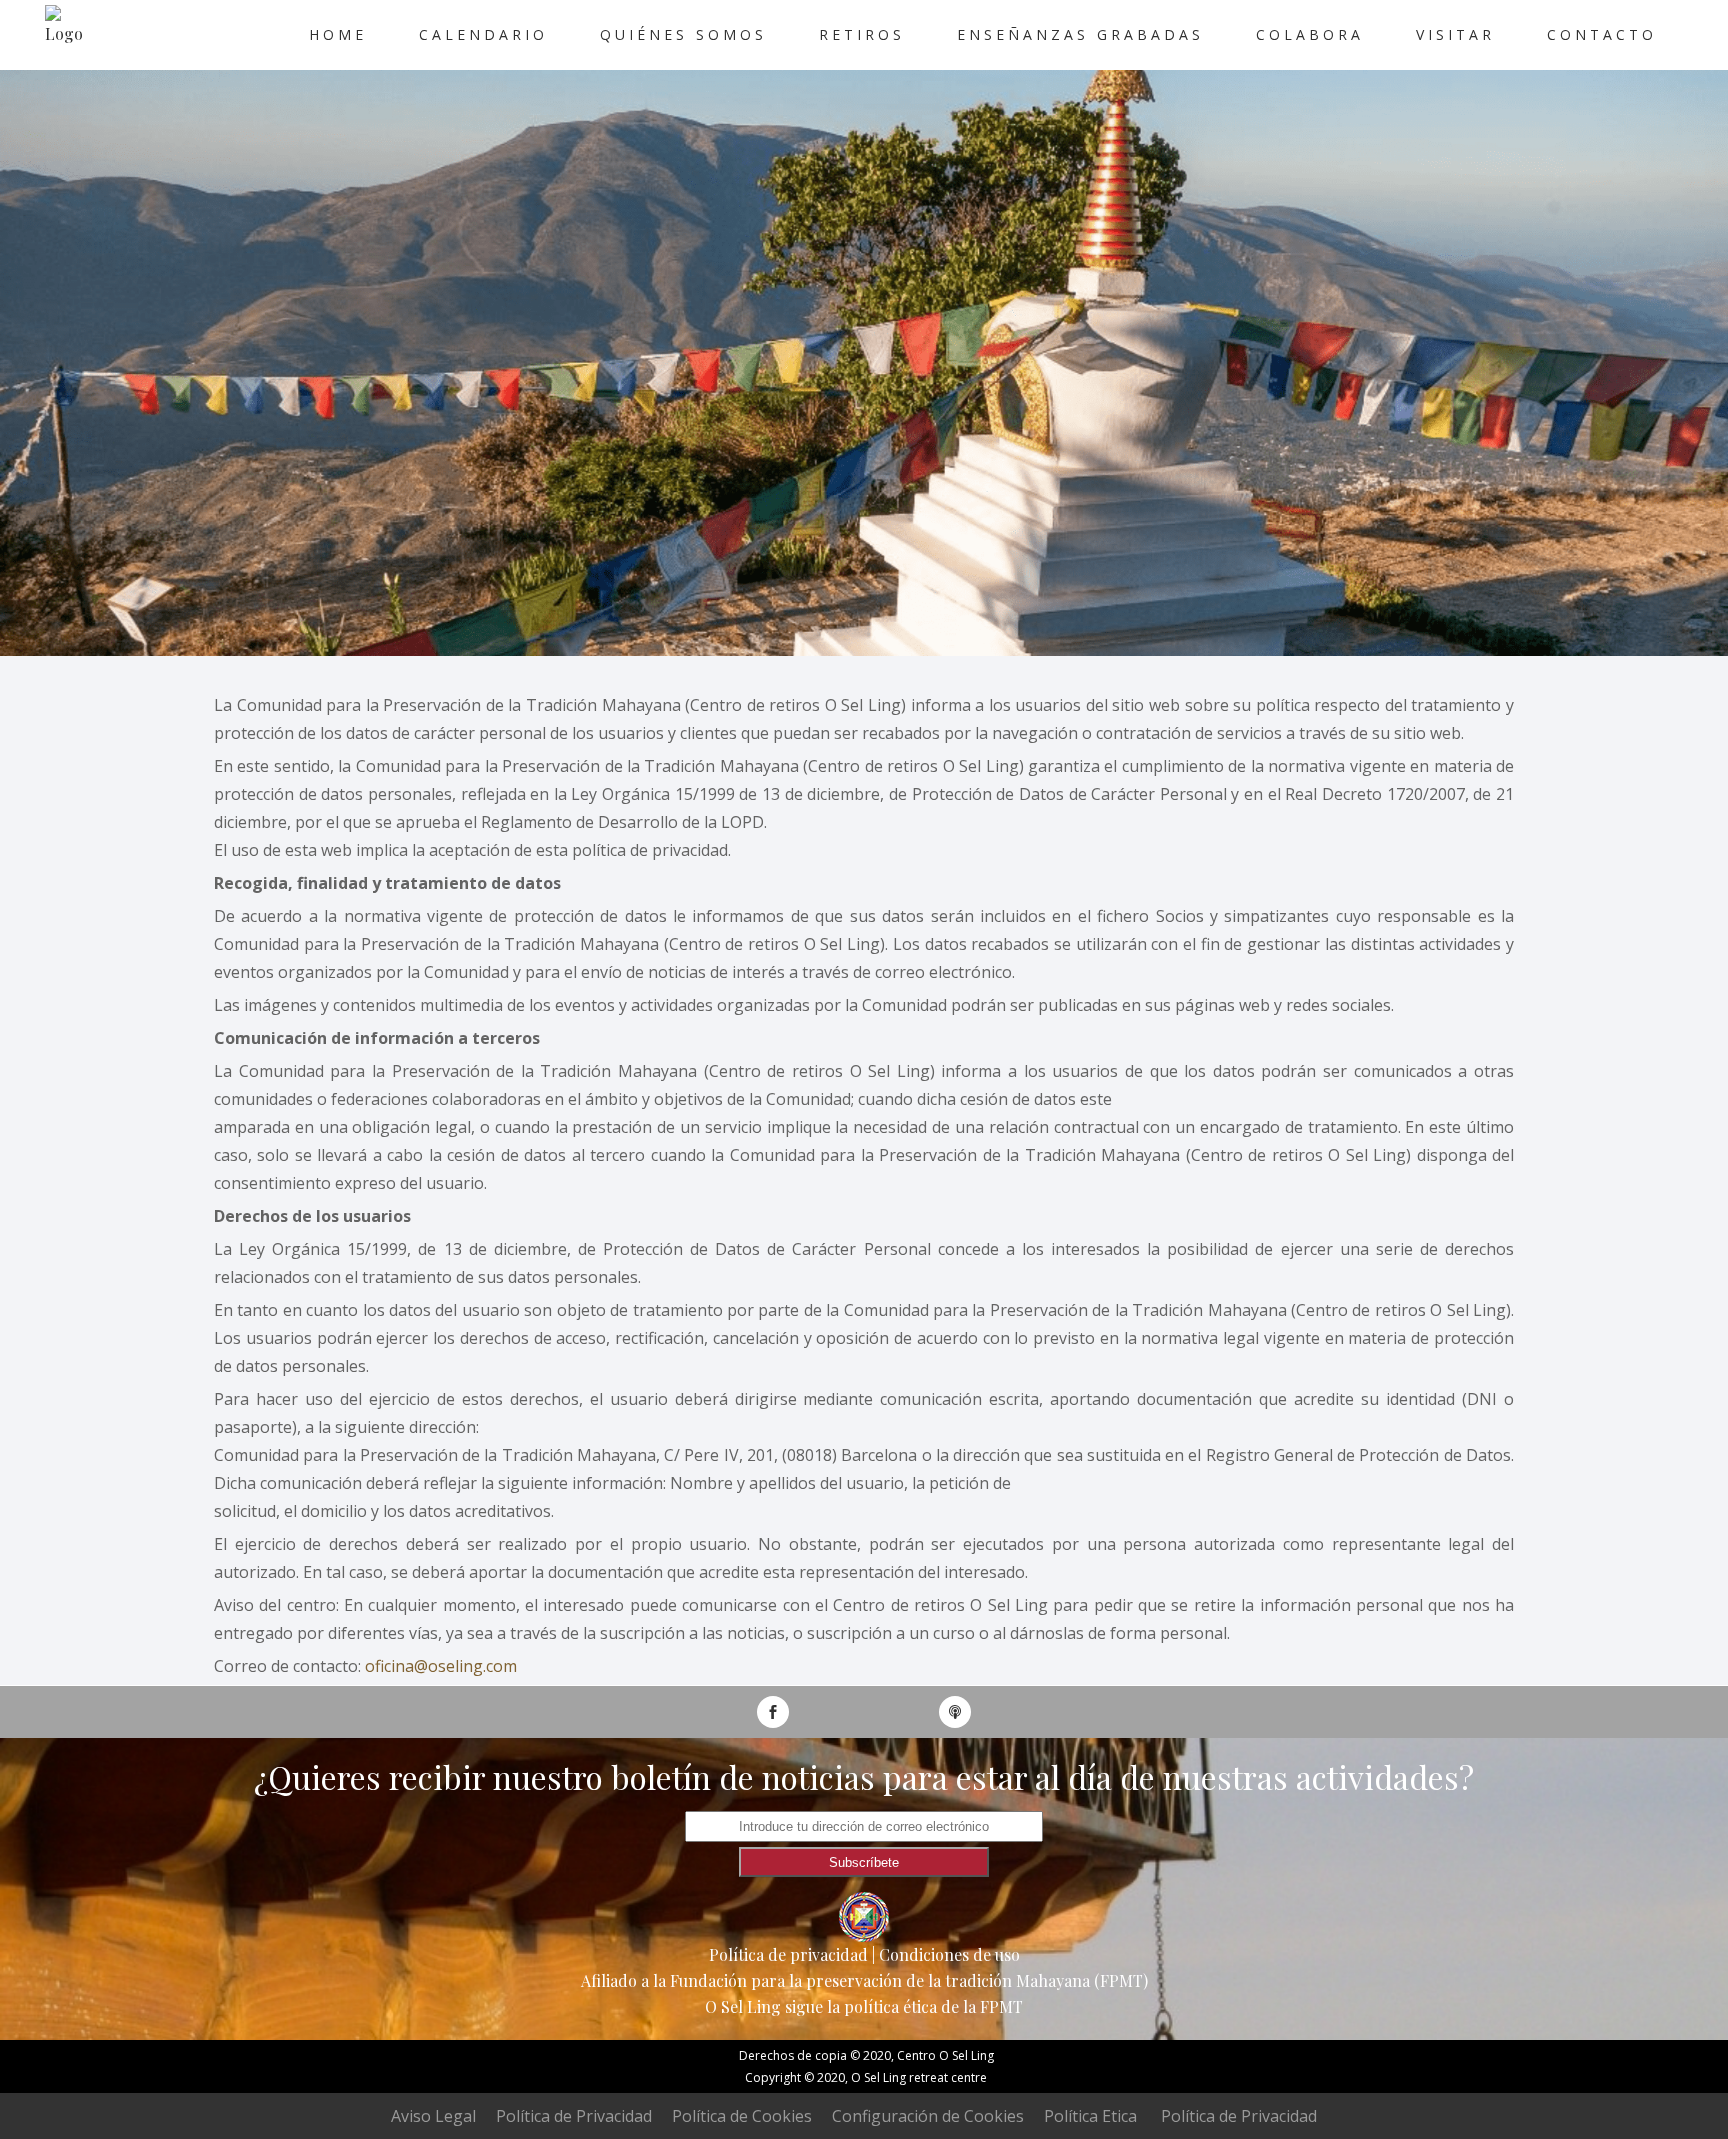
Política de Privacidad (574, 2116)
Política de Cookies (742, 2116)
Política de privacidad (788, 1954)
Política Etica (1090, 2116)
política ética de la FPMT (933, 2006)
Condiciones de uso (949, 1954)
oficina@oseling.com (441, 1666)
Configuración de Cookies (928, 2116)
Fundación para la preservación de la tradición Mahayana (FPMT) (909, 1980)
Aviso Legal (433, 2116)
